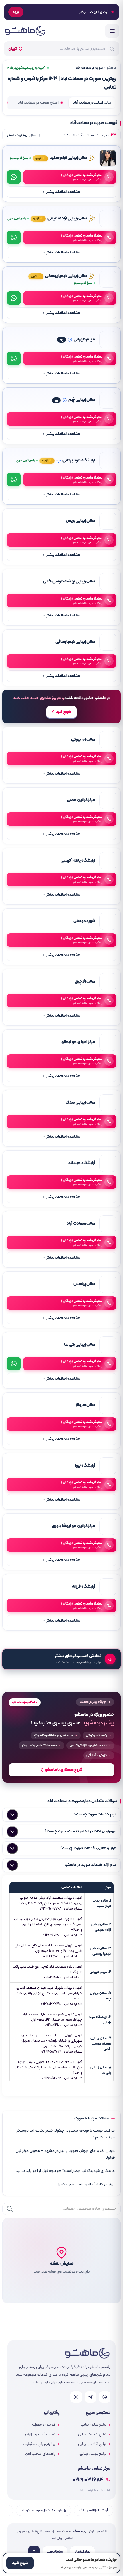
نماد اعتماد (83, 2552)
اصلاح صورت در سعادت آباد (38, 103)
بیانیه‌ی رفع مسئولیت (39, 2444)
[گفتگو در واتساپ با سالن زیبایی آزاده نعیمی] (14, 237)
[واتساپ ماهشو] (105, 2397)
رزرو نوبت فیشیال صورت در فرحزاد (43, 2510)
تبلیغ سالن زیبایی (94, 2425)
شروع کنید (64, 712)
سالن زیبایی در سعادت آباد (92, 103)
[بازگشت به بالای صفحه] (34, 2551)
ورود (16, 12)
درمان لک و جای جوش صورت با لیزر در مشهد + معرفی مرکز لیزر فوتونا (66, 2154)
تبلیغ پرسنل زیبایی (93, 2454)
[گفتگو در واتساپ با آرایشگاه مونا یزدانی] (14, 479)
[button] (61, 2261)
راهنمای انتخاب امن (40, 2454)
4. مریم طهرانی (100, 1972)
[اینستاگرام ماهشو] (76, 2397)
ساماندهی (55, 2552)
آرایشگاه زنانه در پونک (94, 2510)
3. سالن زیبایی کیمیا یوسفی (100, 1951)
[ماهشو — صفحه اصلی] (25, 31)
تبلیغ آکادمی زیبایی (92, 2444)
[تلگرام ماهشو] (90, 2397)
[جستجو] (10, 2209)
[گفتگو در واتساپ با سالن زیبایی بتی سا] (14, 1364)
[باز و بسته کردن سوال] (12, 1815)
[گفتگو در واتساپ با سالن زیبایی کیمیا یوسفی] (14, 298)
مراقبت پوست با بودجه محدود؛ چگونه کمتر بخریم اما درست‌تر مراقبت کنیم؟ (66, 2134)
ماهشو (111, 68)
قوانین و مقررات (44, 2425)
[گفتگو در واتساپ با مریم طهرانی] (14, 358)
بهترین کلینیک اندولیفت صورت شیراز (86, 2184)
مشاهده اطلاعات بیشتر (62, 192)
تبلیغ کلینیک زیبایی (92, 2434)
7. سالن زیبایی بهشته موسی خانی (101, 2044)
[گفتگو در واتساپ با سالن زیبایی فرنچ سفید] (14, 177)
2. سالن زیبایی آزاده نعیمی (101, 1927)
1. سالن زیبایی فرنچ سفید (101, 1903)
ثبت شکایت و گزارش (40, 2434)
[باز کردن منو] (112, 31)
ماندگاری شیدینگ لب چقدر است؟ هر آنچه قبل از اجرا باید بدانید (65, 2171)
